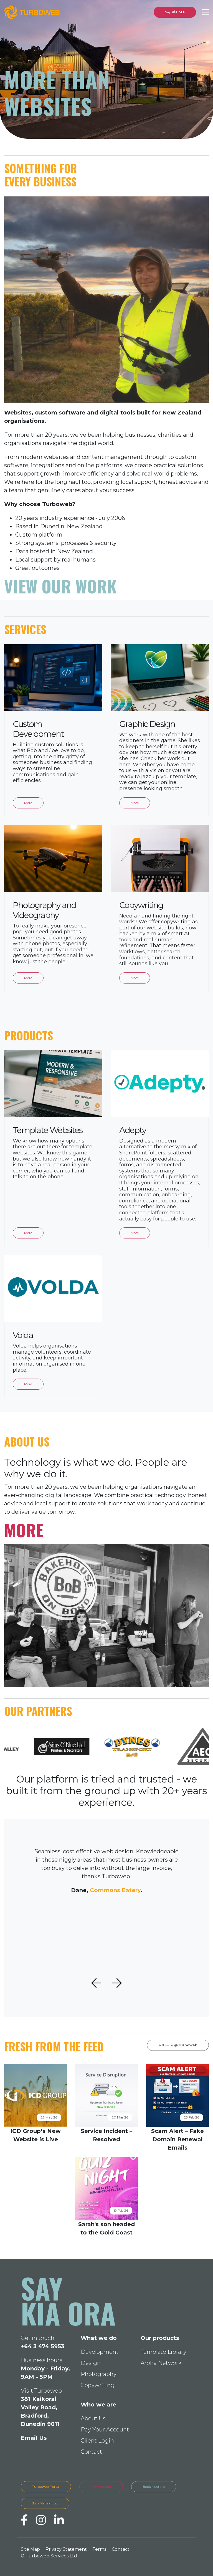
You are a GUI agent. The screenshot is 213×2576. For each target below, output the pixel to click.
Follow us (174, 2044)
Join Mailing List (45, 2503)
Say (171, 12)
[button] (94, 1982)
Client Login (96, 2441)
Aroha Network (158, 2363)
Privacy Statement (66, 2549)
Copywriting (96, 2385)
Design (89, 2363)
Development (98, 2352)
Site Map (30, 2549)
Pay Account (101, 2487)
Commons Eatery (113, 1889)
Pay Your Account (103, 2430)
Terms (99, 2549)
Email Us (34, 2438)
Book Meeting (154, 2487)
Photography (97, 2374)
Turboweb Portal (46, 2487)
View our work (60, 582)
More (24, 1532)
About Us (92, 2418)
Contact (90, 2452)
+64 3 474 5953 (43, 2346)
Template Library (161, 2352)
